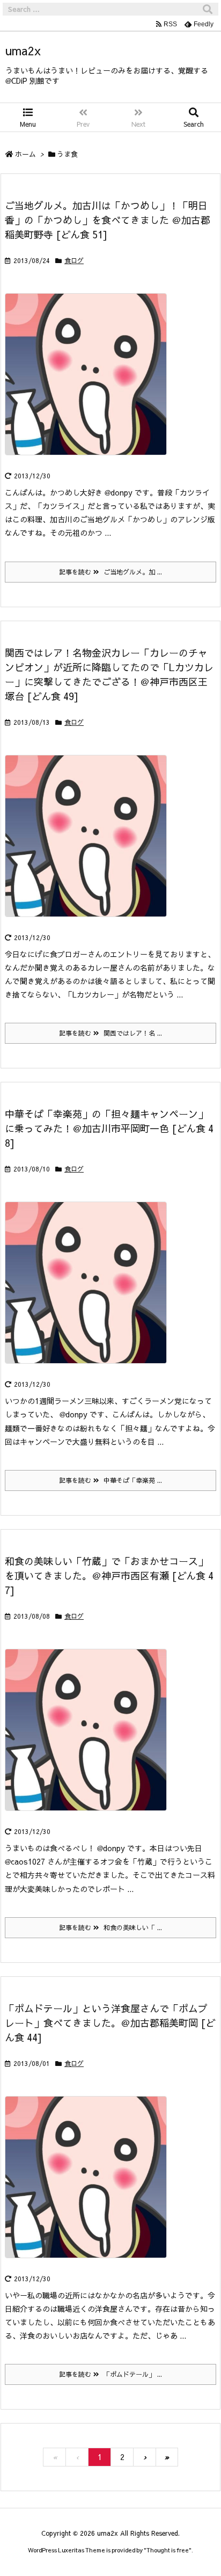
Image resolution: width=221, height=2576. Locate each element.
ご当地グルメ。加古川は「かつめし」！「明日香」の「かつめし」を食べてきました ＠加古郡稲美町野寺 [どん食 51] (108, 220)
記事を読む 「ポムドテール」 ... (110, 2374)
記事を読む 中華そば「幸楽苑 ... (110, 1480)
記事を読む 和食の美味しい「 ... (110, 1927)
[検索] (208, 9)
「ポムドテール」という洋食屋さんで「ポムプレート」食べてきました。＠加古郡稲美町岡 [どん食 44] (110, 2023)
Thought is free (168, 2550)
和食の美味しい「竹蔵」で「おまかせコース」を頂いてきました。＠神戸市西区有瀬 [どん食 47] (109, 1576)
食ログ (74, 260)
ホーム (25, 154)
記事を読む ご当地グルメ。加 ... (110, 572)
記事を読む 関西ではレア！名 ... (110, 1033)
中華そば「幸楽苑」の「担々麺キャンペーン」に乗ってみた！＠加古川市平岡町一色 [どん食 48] (109, 1128)
